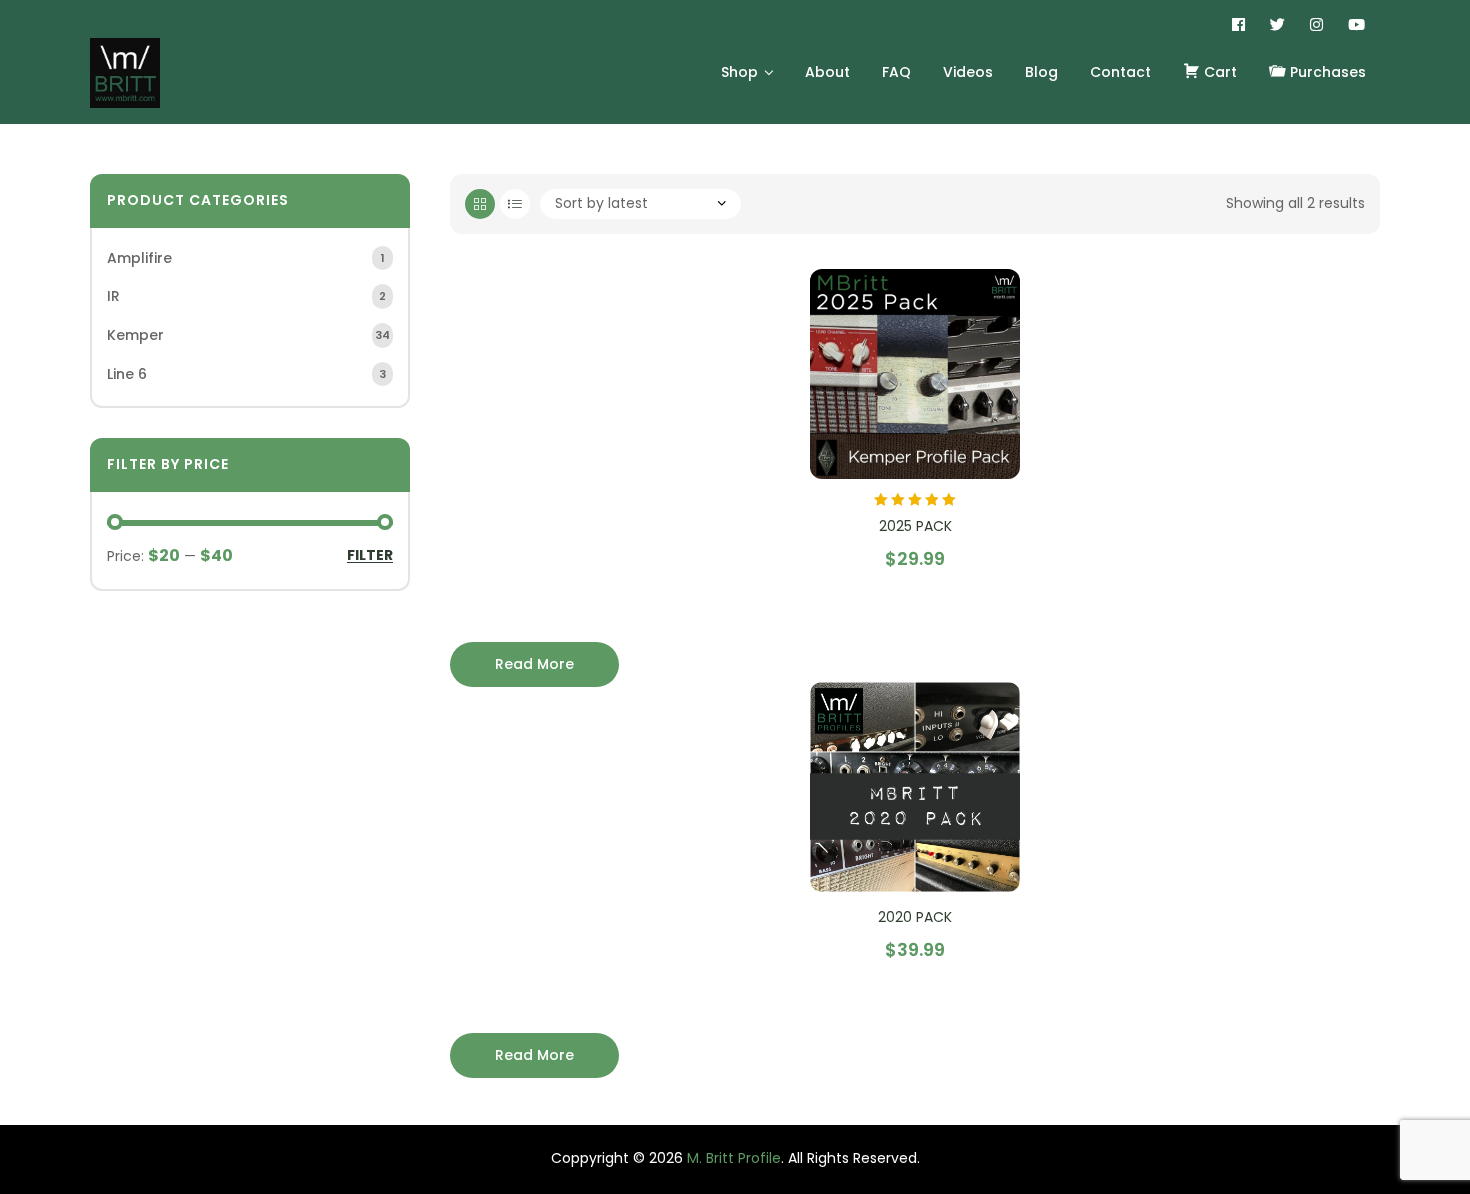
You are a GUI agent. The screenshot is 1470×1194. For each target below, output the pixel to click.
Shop (739, 72)
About (827, 72)
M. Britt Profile (734, 1158)
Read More (534, 1055)
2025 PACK (915, 526)
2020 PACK (915, 917)
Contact (1120, 72)
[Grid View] (480, 204)
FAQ (896, 72)
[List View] (515, 204)
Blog (1041, 72)
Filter (370, 555)
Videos (968, 72)
